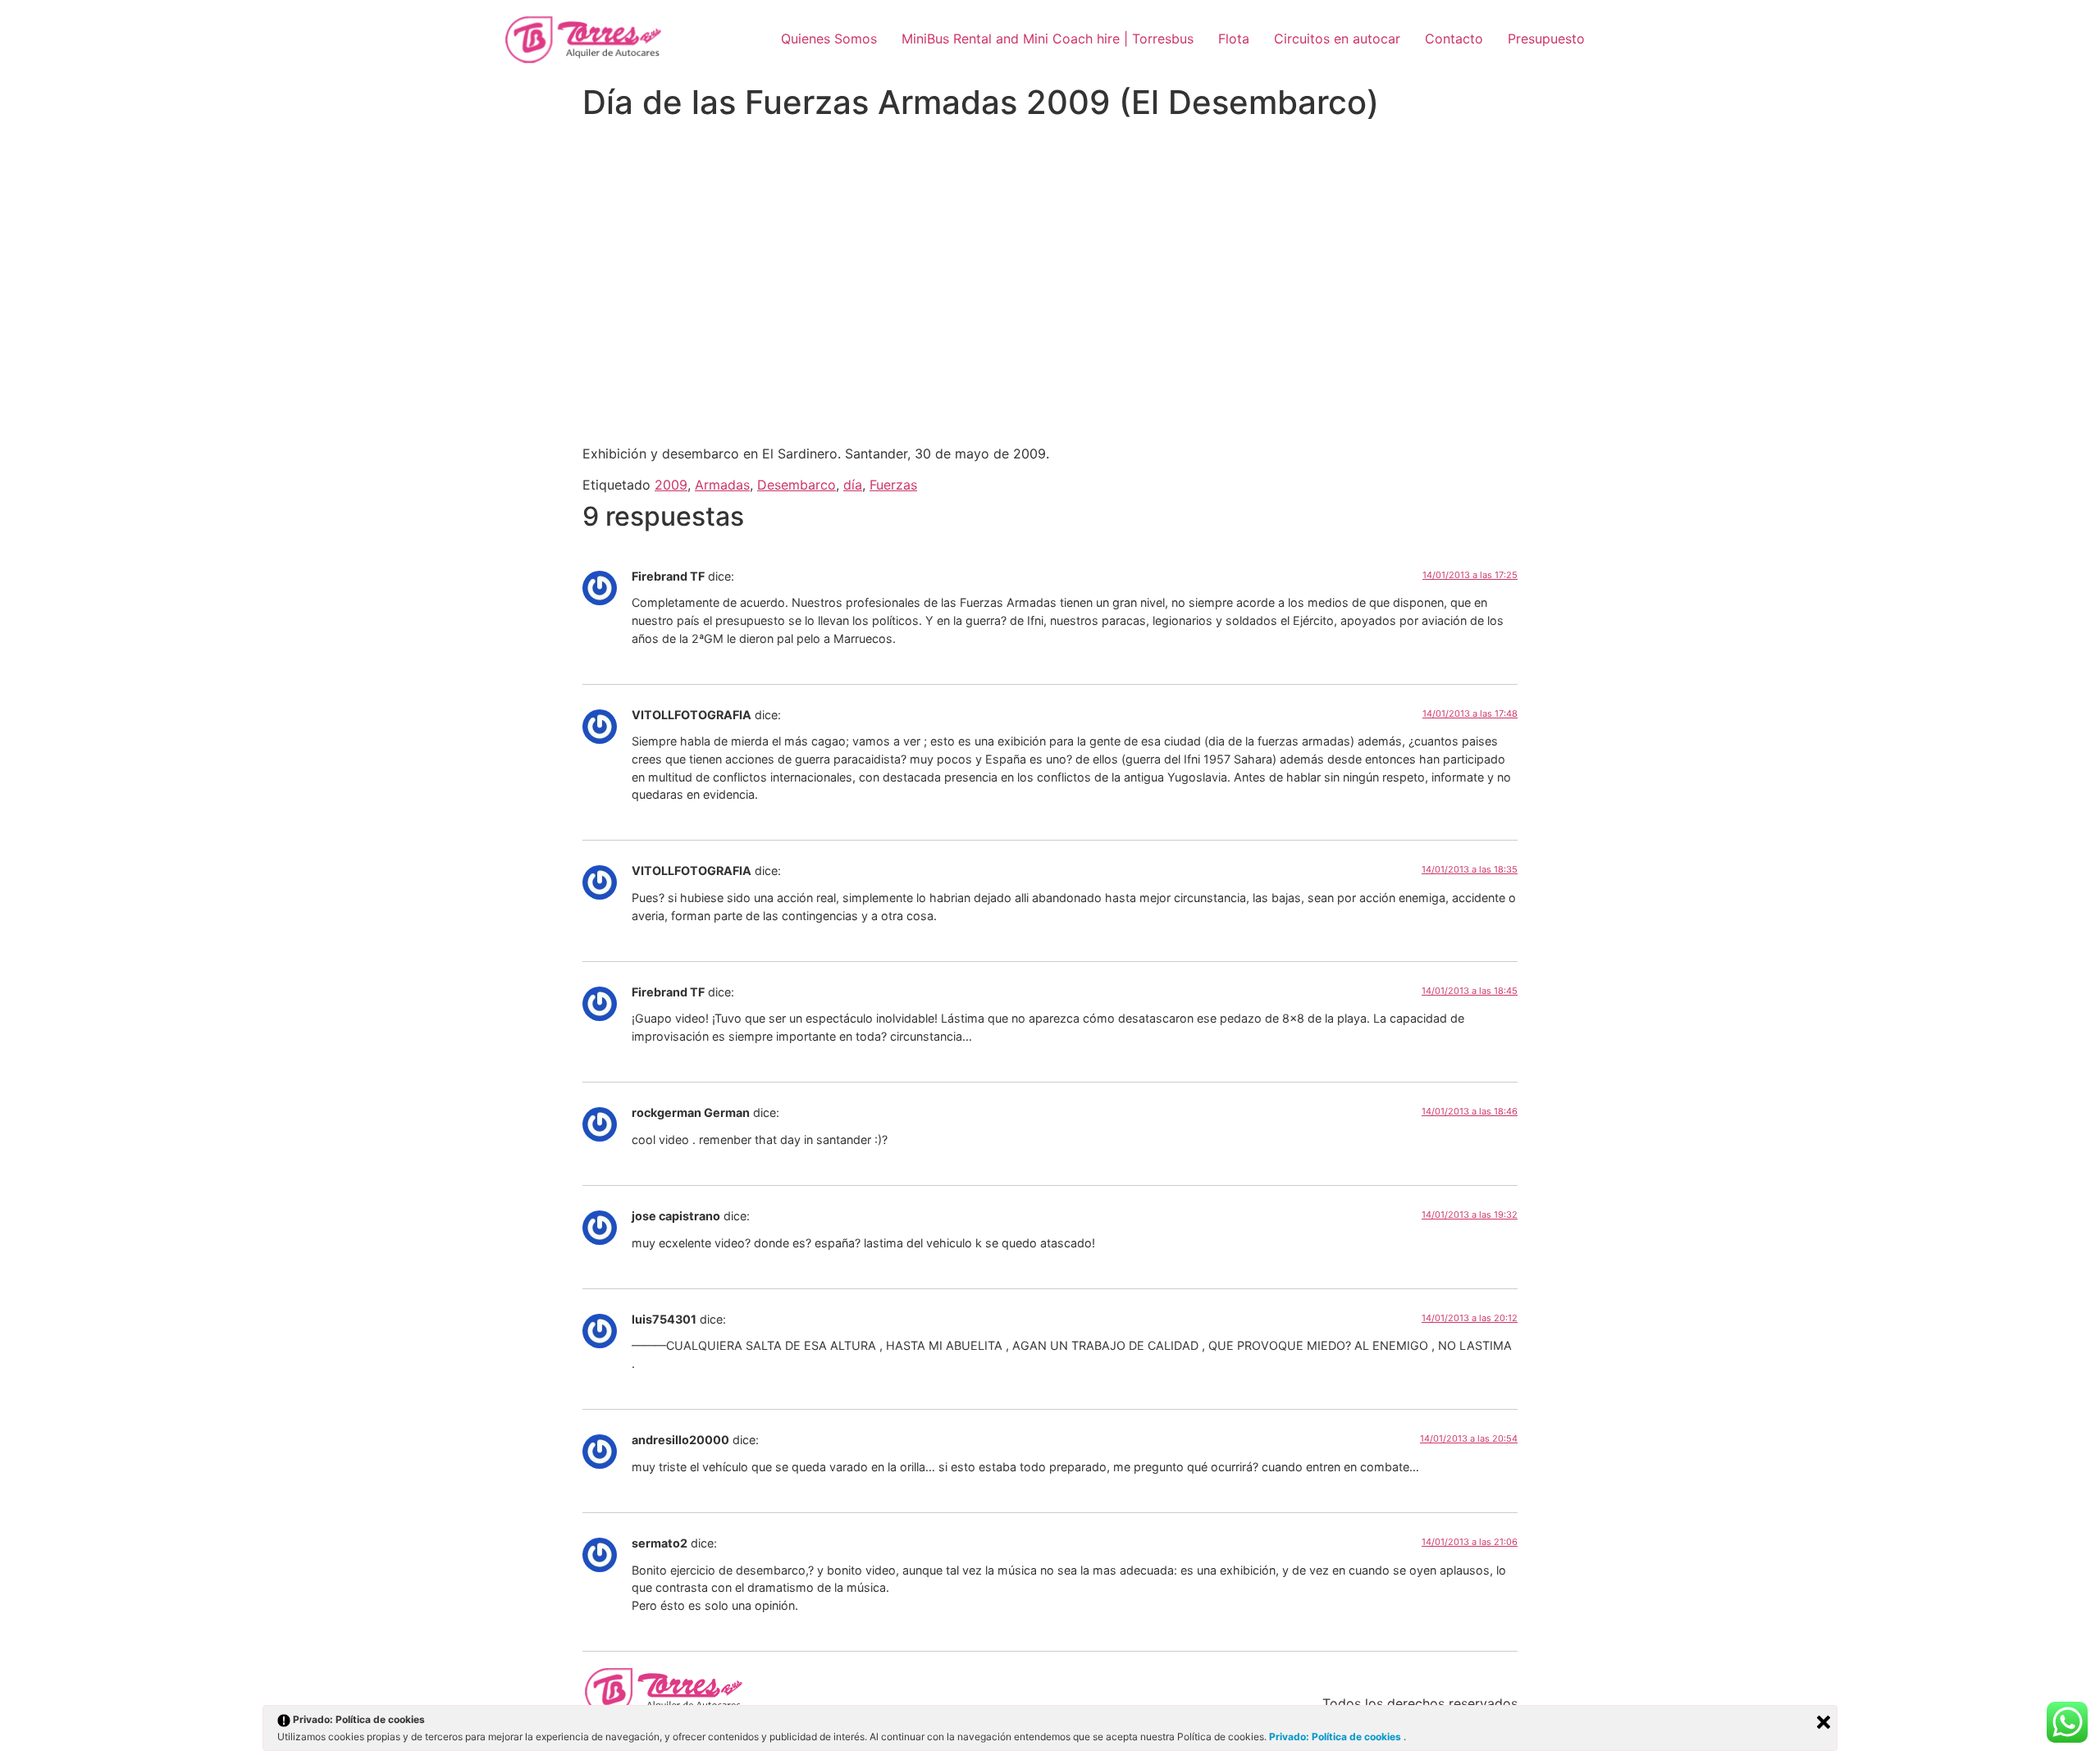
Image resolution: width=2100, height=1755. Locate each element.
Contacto (1454, 39)
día (853, 485)
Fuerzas (893, 485)
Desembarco (797, 485)
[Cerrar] (1824, 1722)
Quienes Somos (829, 39)
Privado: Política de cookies (1336, 1737)
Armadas (722, 485)
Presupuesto (1546, 39)
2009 (671, 485)
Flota (1234, 39)
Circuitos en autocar (1337, 39)
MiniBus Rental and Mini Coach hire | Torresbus (1048, 39)
